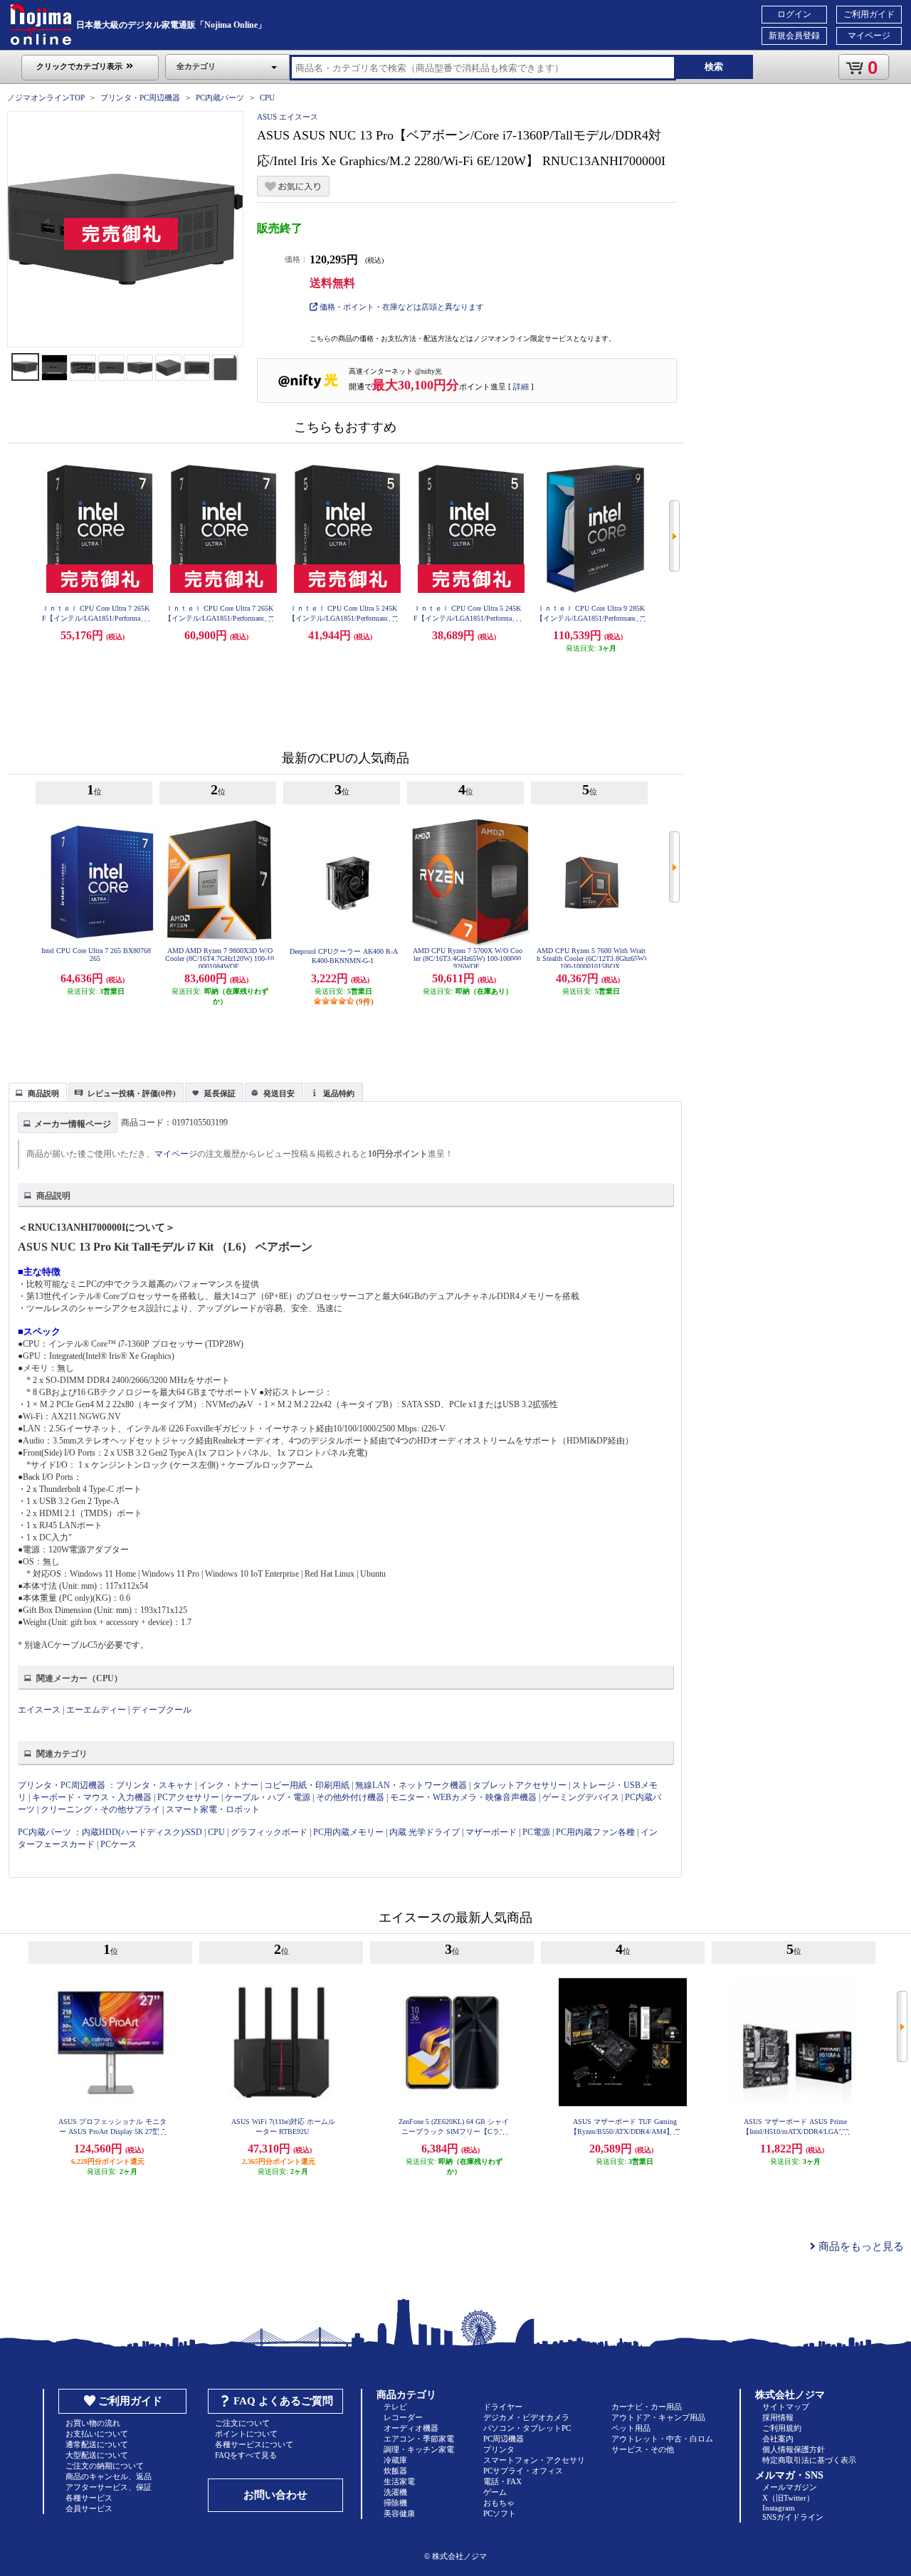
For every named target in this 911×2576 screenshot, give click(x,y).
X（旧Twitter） (788, 2498)
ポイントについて (246, 2434)
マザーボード (491, 1832)
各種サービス (89, 2498)
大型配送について (97, 2455)
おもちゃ (499, 2503)
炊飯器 (395, 2471)
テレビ (395, 2407)
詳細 (521, 387)
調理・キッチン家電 (419, 2449)
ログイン (794, 14)
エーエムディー (96, 1710)
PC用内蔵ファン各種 (595, 1832)
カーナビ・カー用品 (647, 2407)
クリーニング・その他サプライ (100, 1809)
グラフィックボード (269, 1832)
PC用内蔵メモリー (348, 1832)
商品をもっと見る (860, 2246)
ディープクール (162, 1710)
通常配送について (97, 2444)
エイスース (39, 1710)
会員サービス (89, 2508)
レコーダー (403, 2417)
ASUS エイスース (288, 117)
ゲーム (495, 2492)
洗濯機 (395, 2492)
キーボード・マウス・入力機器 (93, 1797)
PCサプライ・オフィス (523, 2471)
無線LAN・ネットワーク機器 (411, 1785)
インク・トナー (228, 1785)
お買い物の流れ (93, 2423)
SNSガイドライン (793, 2517)
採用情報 (778, 2417)
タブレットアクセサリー (520, 1785)
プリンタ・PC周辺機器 (140, 98)
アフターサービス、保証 (109, 2487)
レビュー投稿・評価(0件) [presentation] (132, 1093)
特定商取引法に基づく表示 (809, 2460)
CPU (267, 98)
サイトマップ (786, 2407)
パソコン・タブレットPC (527, 2428)
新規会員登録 (794, 36)
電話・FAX (502, 2481)
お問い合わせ (275, 2495)
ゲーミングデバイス (581, 1797)
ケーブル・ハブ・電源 (268, 1797)
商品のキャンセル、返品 (109, 2476)
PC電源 (536, 1832)
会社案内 (778, 2439)
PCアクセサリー (188, 1797)
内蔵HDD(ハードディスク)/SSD (142, 1832)
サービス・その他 (643, 2449)
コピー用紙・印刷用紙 (307, 1785)
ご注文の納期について (105, 2466)
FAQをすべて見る (246, 2455)
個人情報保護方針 (794, 2449)
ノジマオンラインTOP (46, 98)
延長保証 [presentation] (220, 1093)
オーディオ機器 (411, 2428)
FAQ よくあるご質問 (283, 2401)
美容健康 (399, 2513)
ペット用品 (631, 2428)
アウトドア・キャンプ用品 (658, 2417)
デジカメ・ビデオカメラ (526, 2417)
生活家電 (399, 2481)
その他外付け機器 (350, 1797)
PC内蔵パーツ (220, 98)
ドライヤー (503, 2407)
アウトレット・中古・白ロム (662, 2439)
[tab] (38, 1092)
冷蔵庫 (395, 2460)
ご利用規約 (782, 2428)
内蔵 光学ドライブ (425, 1832)
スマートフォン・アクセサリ (534, 2460)
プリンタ (499, 2449)
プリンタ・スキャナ (154, 1785)
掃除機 (395, 2503)
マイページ (869, 36)
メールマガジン (790, 2487)
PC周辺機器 (504, 2439)
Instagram (779, 2508)
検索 (714, 67)
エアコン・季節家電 (419, 2439)
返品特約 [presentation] (339, 1093)
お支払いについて (97, 2434)
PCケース (119, 1844)
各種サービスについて (254, 2444)
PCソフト (500, 2513)
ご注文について (242, 2423)
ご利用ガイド (869, 14)
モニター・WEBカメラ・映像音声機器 (463, 1797)
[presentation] (36, 1091)
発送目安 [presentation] (279, 1093)
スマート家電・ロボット (213, 1809)
